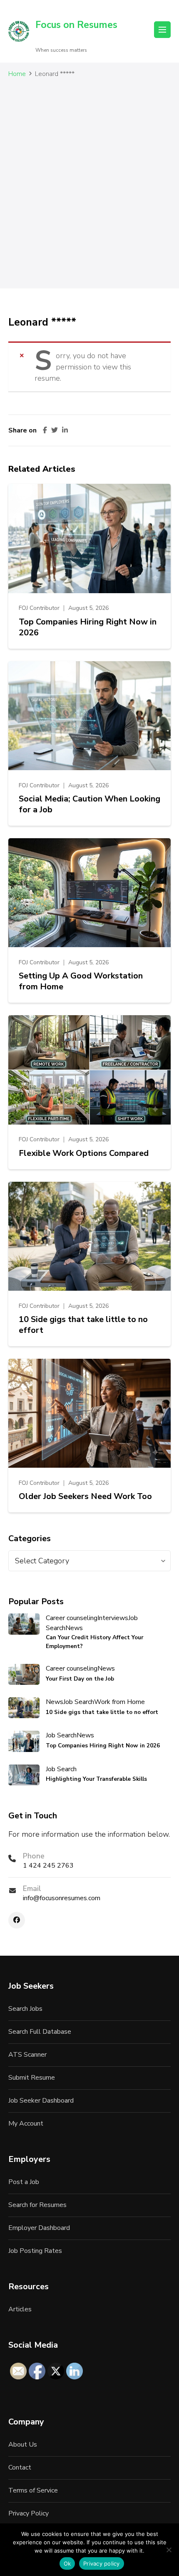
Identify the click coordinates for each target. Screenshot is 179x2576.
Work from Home (119, 1702)
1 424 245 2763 (48, 1866)
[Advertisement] (89, 190)
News (74, 1628)
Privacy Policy (29, 2513)
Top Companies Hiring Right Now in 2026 (88, 627)
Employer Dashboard (39, 2228)
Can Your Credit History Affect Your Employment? (94, 1642)
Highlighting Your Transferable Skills (96, 1779)
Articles (20, 2309)
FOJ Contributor (39, 608)
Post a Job (24, 2182)
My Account (26, 2123)
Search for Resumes (37, 2205)
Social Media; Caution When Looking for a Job (89, 804)
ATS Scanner (27, 2055)
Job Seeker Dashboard (41, 2101)
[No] (169, 2550)
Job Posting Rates (35, 2251)
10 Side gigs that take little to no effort (83, 1325)
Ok (67, 2563)
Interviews (113, 1618)
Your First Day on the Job (80, 1679)
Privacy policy (102, 2563)
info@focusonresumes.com (62, 1898)
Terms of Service (33, 2490)
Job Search (79, 1702)
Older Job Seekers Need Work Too (85, 1497)
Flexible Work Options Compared (84, 1153)
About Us (23, 2445)
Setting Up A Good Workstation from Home (81, 981)
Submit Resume (32, 2078)
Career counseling (72, 1618)
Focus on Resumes (76, 25)
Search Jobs (25, 2009)
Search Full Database (40, 2032)
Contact (20, 2467)
